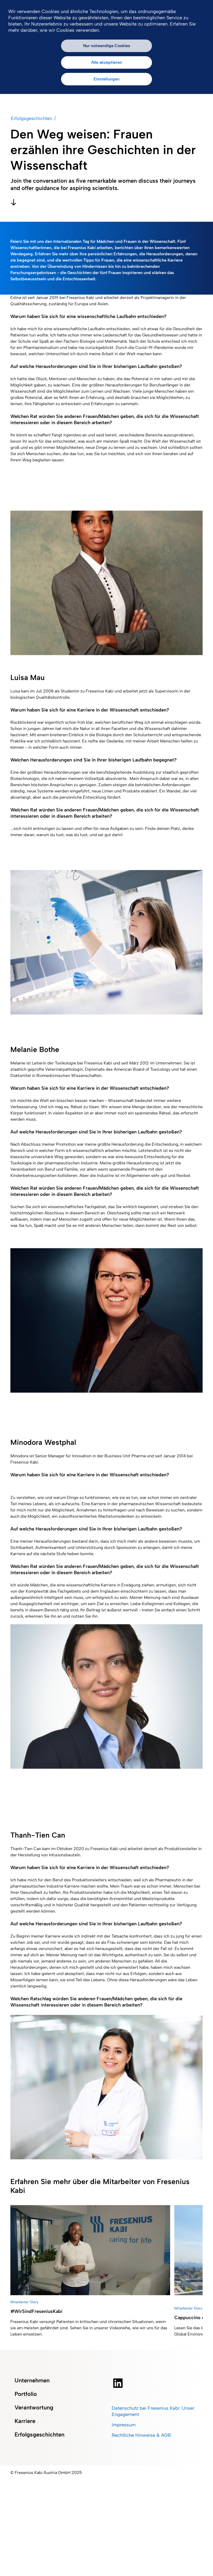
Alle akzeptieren (107, 62)
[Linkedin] (118, 2383)
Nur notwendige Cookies (107, 46)
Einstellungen (106, 79)
